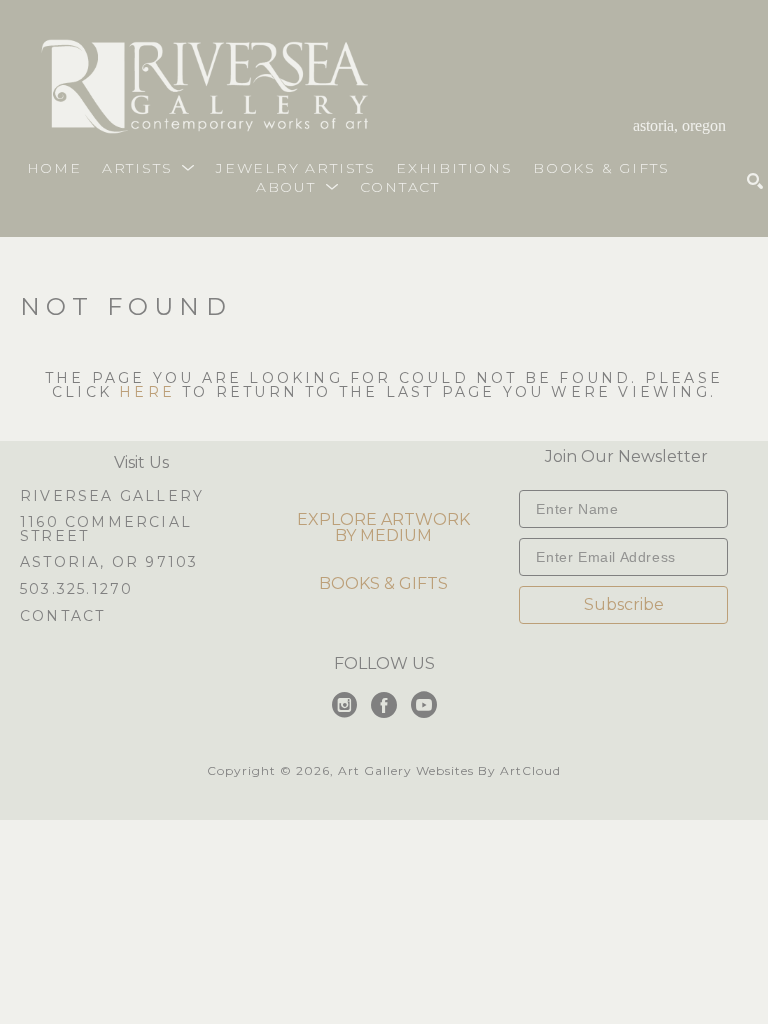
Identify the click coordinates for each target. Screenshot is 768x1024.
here (147, 392)
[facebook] (384, 705)
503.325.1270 (76, 590)
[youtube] (424, 705)
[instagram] (344, 705)
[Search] (755, 181)
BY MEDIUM (383, 535)
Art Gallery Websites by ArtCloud (449, 770)
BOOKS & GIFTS (383, 583)
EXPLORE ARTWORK (383, 519)
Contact (62, 616)
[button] (149, 168)
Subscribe (624, 604)
